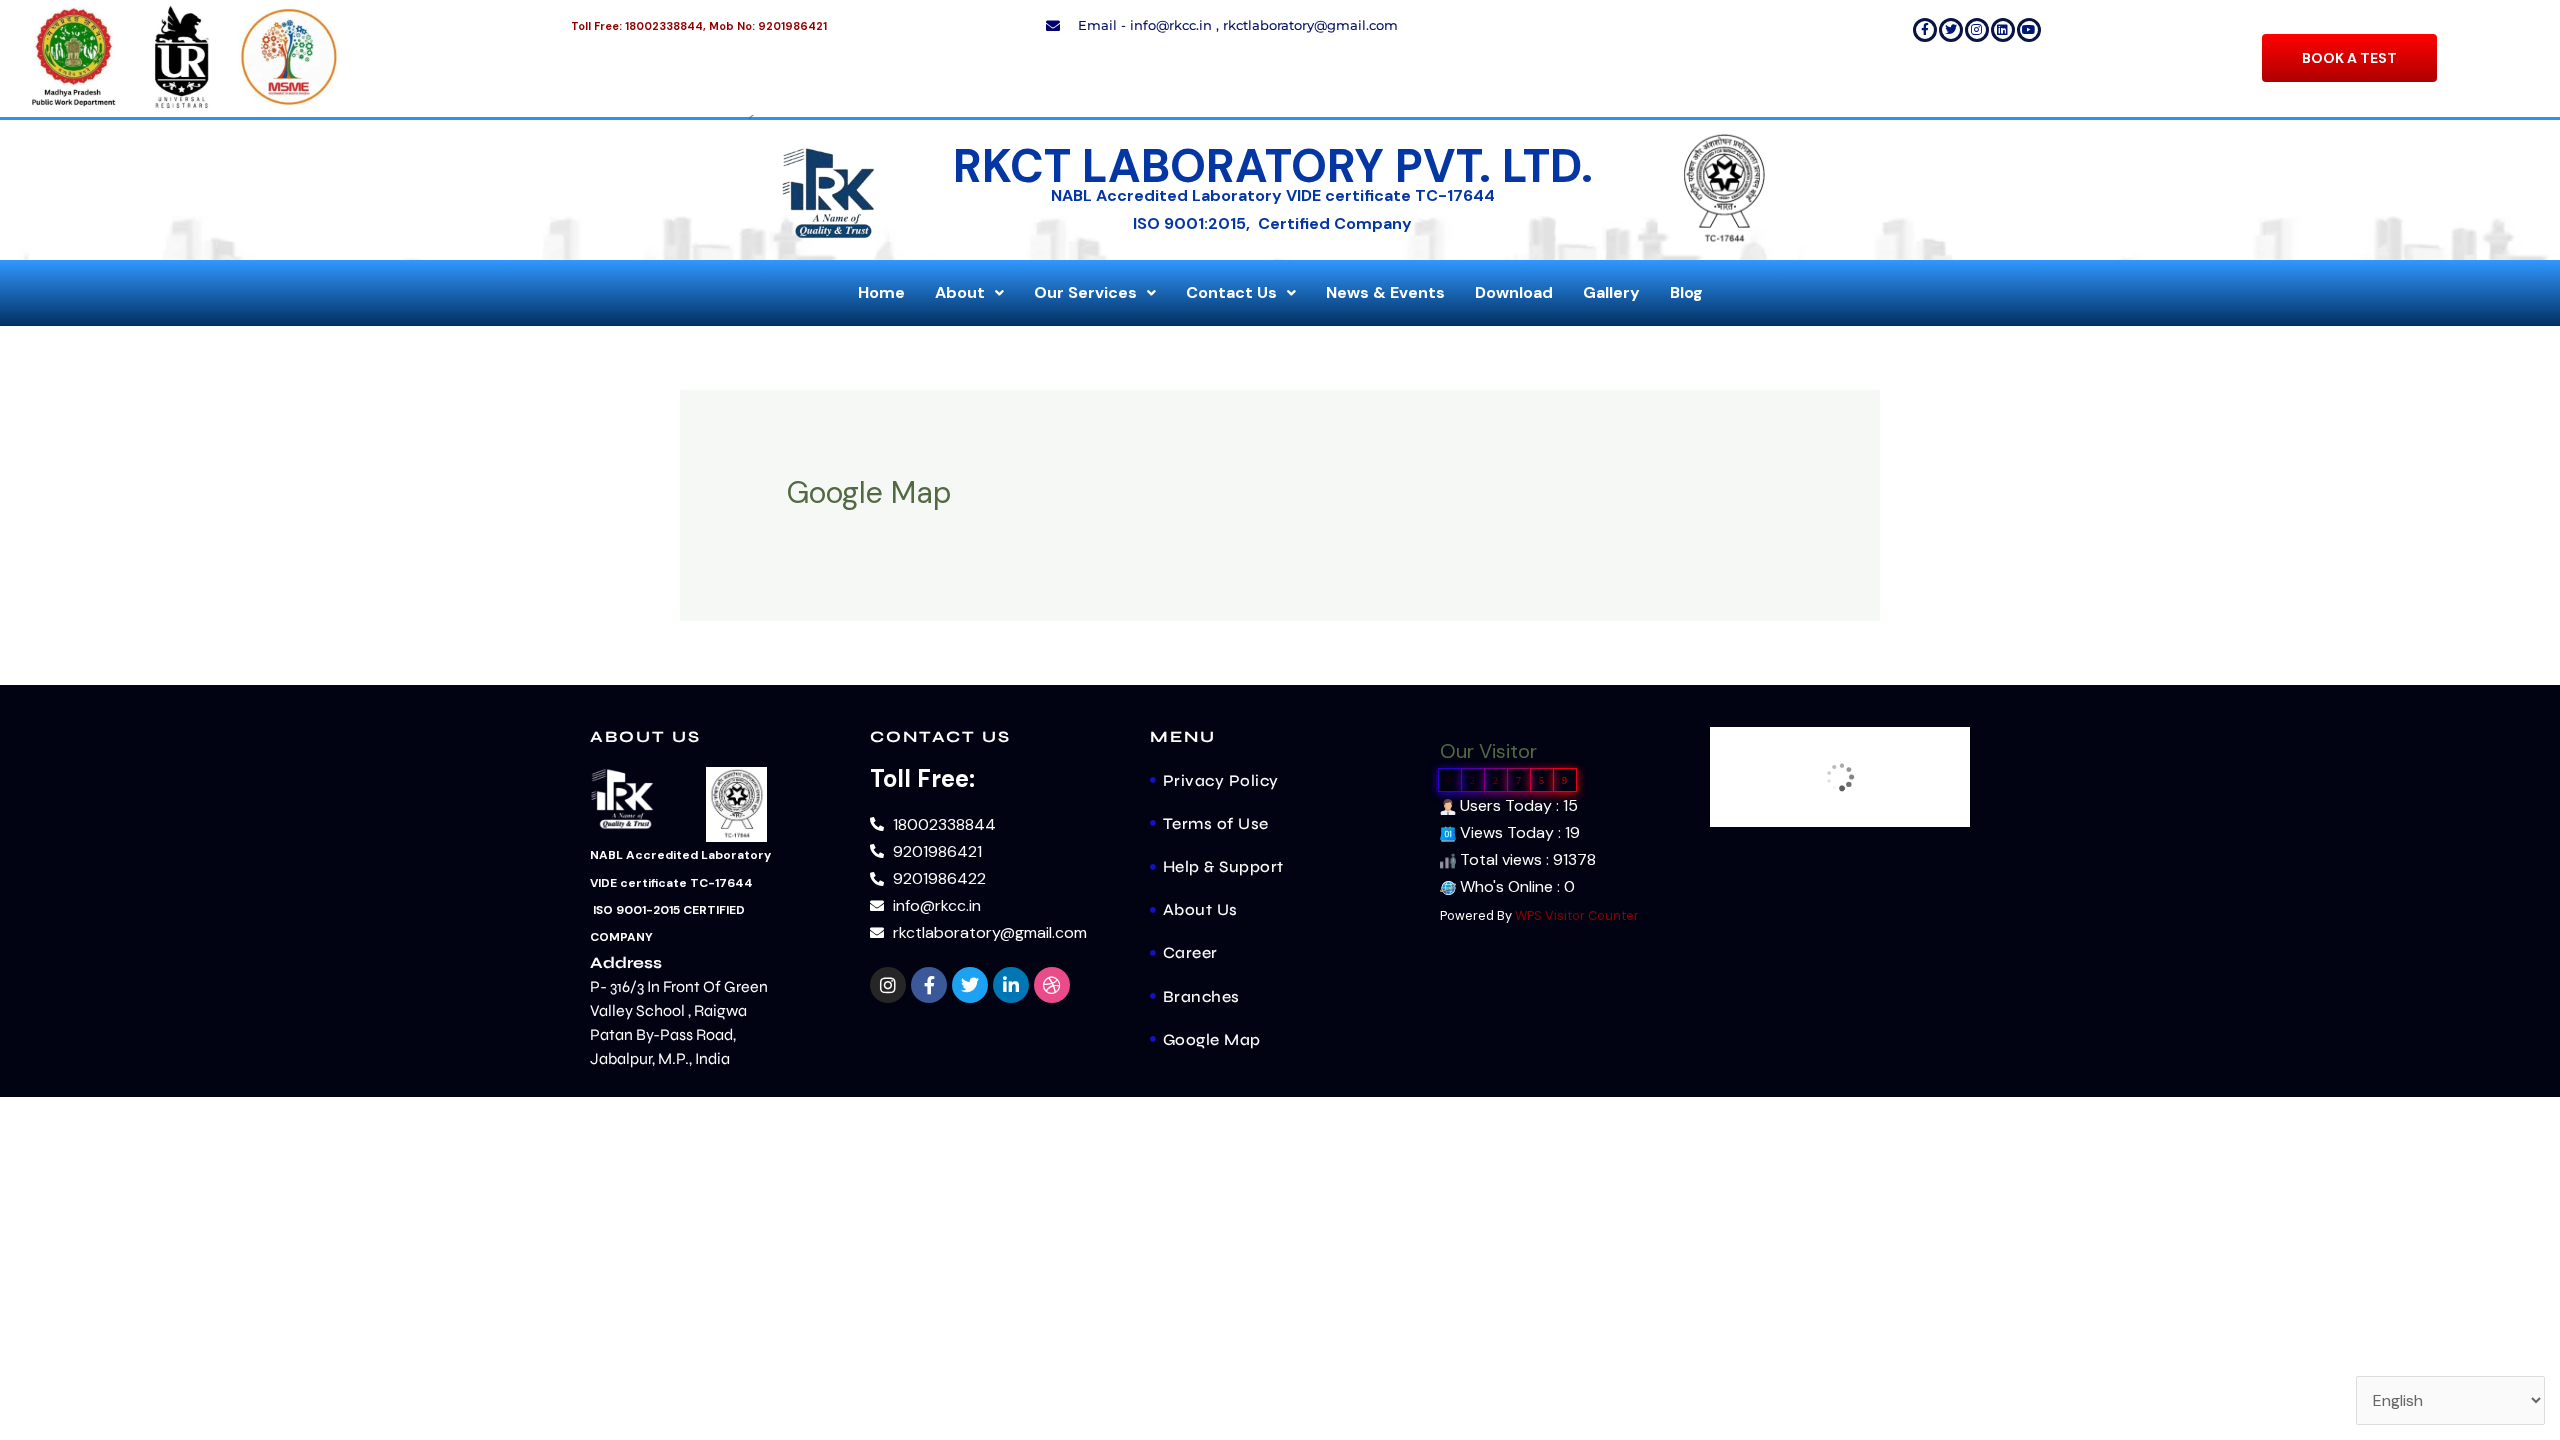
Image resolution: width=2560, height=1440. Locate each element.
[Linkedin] (2003, 30)
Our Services (1085, 292)
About (960, 292)
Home (881, 292)
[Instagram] (1977, 30)
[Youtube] (2029, 30)
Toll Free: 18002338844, (638, 26)
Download (1514, 292)
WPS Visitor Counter (1577, 915)
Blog (1686, 292)
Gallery (1611, 292)
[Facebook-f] (1925, 30)
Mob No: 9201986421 (768, 26)
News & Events (1385, 292)
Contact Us (1231, 292)
